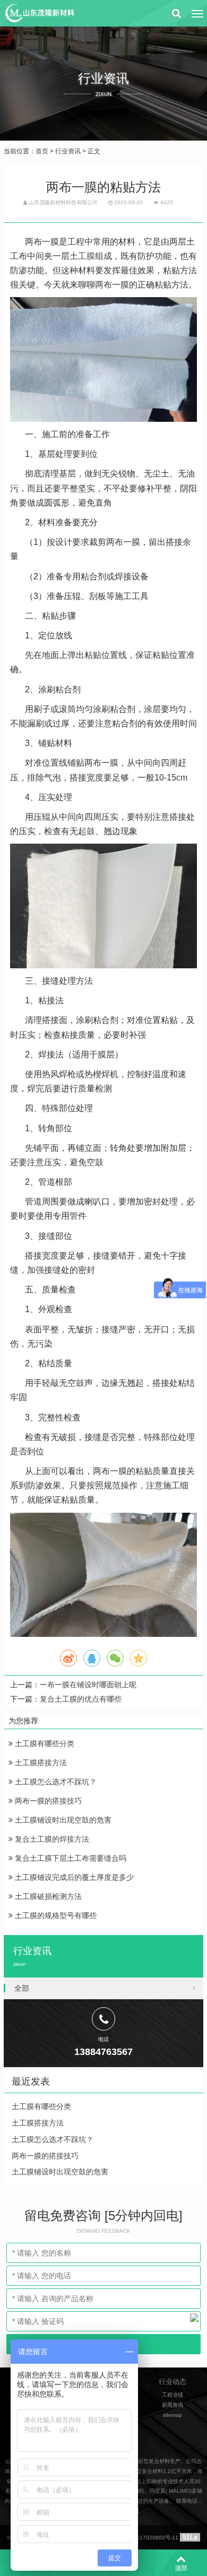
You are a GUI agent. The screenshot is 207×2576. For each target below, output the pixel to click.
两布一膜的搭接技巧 (47, 1801)
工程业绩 (172, 2395)
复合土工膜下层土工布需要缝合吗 (70, 1858)
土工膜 (82, 256)
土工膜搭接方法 (40, 1763)
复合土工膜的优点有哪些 (81, 1699)
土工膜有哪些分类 (44, 1744)
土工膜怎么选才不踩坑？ (55, 1782)
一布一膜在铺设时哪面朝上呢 (88, 1685)
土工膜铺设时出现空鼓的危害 (62, 1820)
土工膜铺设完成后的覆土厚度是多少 (73, 1877)
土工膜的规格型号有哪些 (55, 1915)
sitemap (172, 2415)
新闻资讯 (172, 2405)
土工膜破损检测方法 (47, 1896)
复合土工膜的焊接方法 (51, 1839)
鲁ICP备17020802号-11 (149, 2538)
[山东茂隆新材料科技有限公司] (39, 13)
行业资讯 (68, 151)
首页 (42, 151)
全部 (22, 1988)
